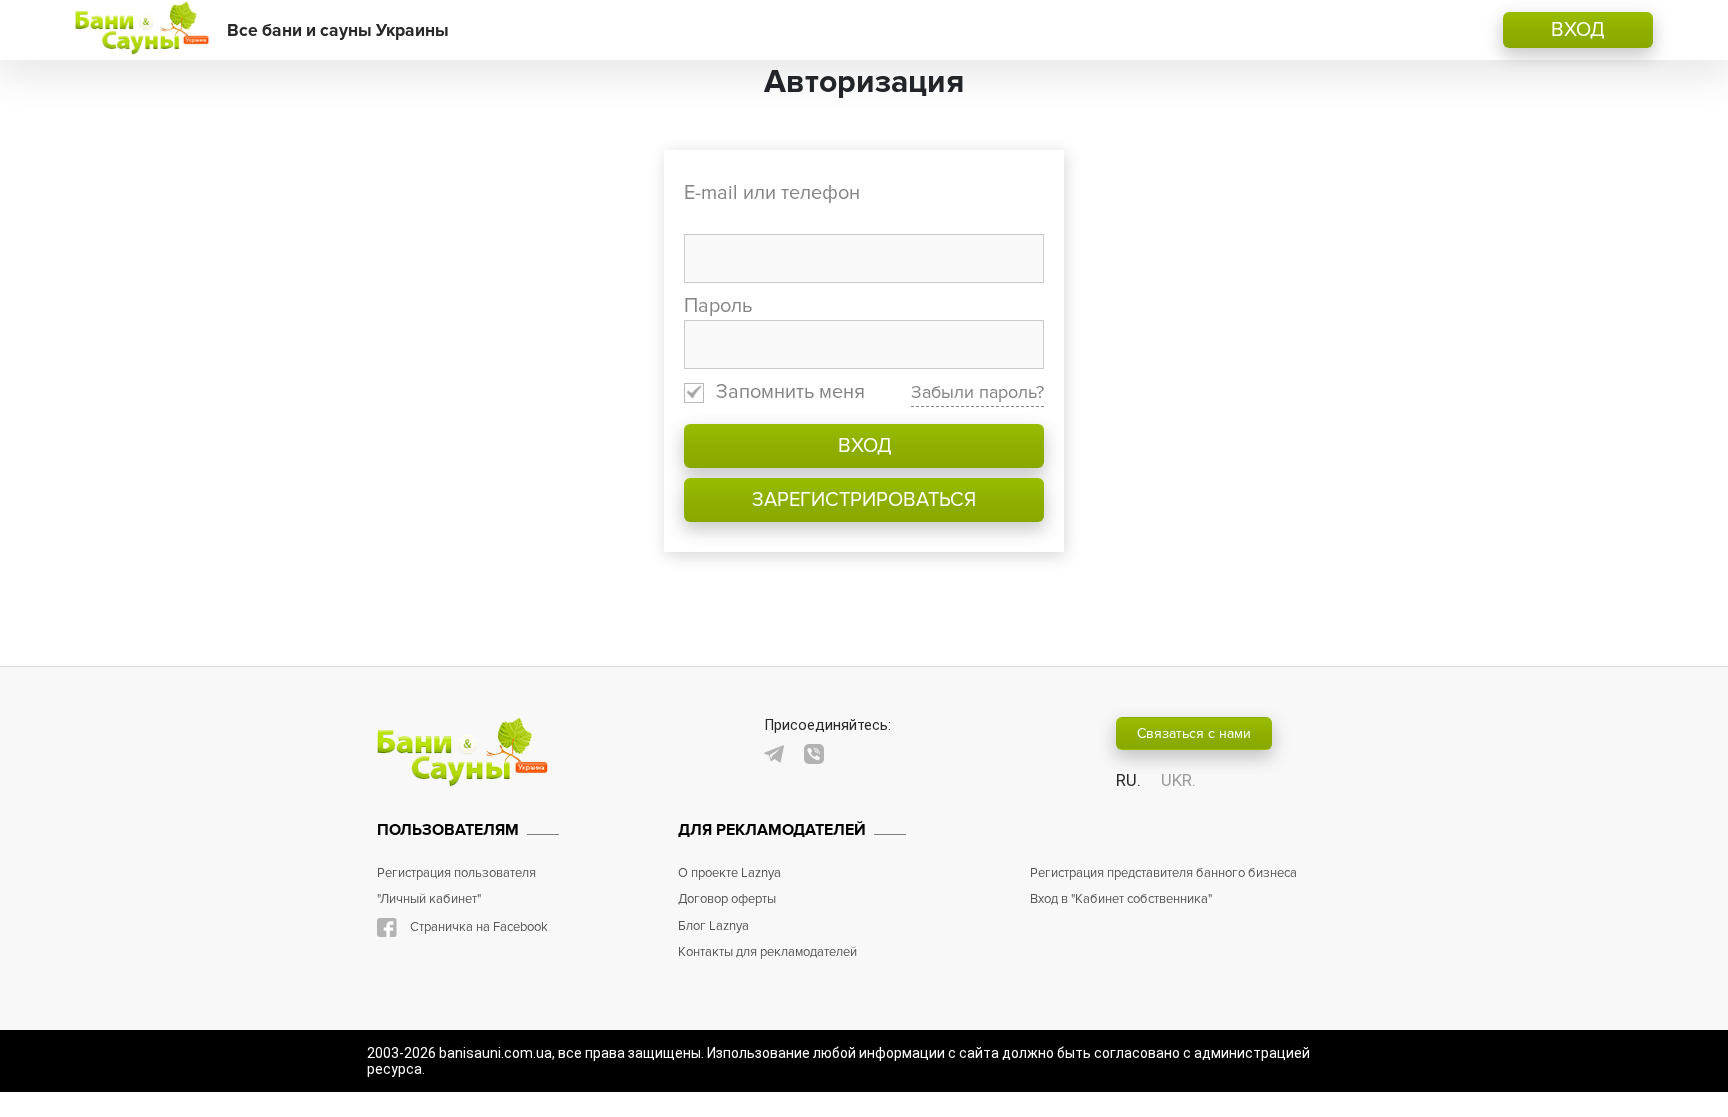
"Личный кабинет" (429, 899)
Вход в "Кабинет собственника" (1121, 899)
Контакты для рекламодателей (767, 952)
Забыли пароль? (977, 392)
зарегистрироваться (864, 500)
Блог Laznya (713, 926)
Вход (864, 446)
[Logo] (141, 30)
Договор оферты (727, 899)
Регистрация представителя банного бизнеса (1163, 873)
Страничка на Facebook (479, 927)
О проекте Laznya (729, 873)
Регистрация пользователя (456, 873)
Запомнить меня (790, 392)
